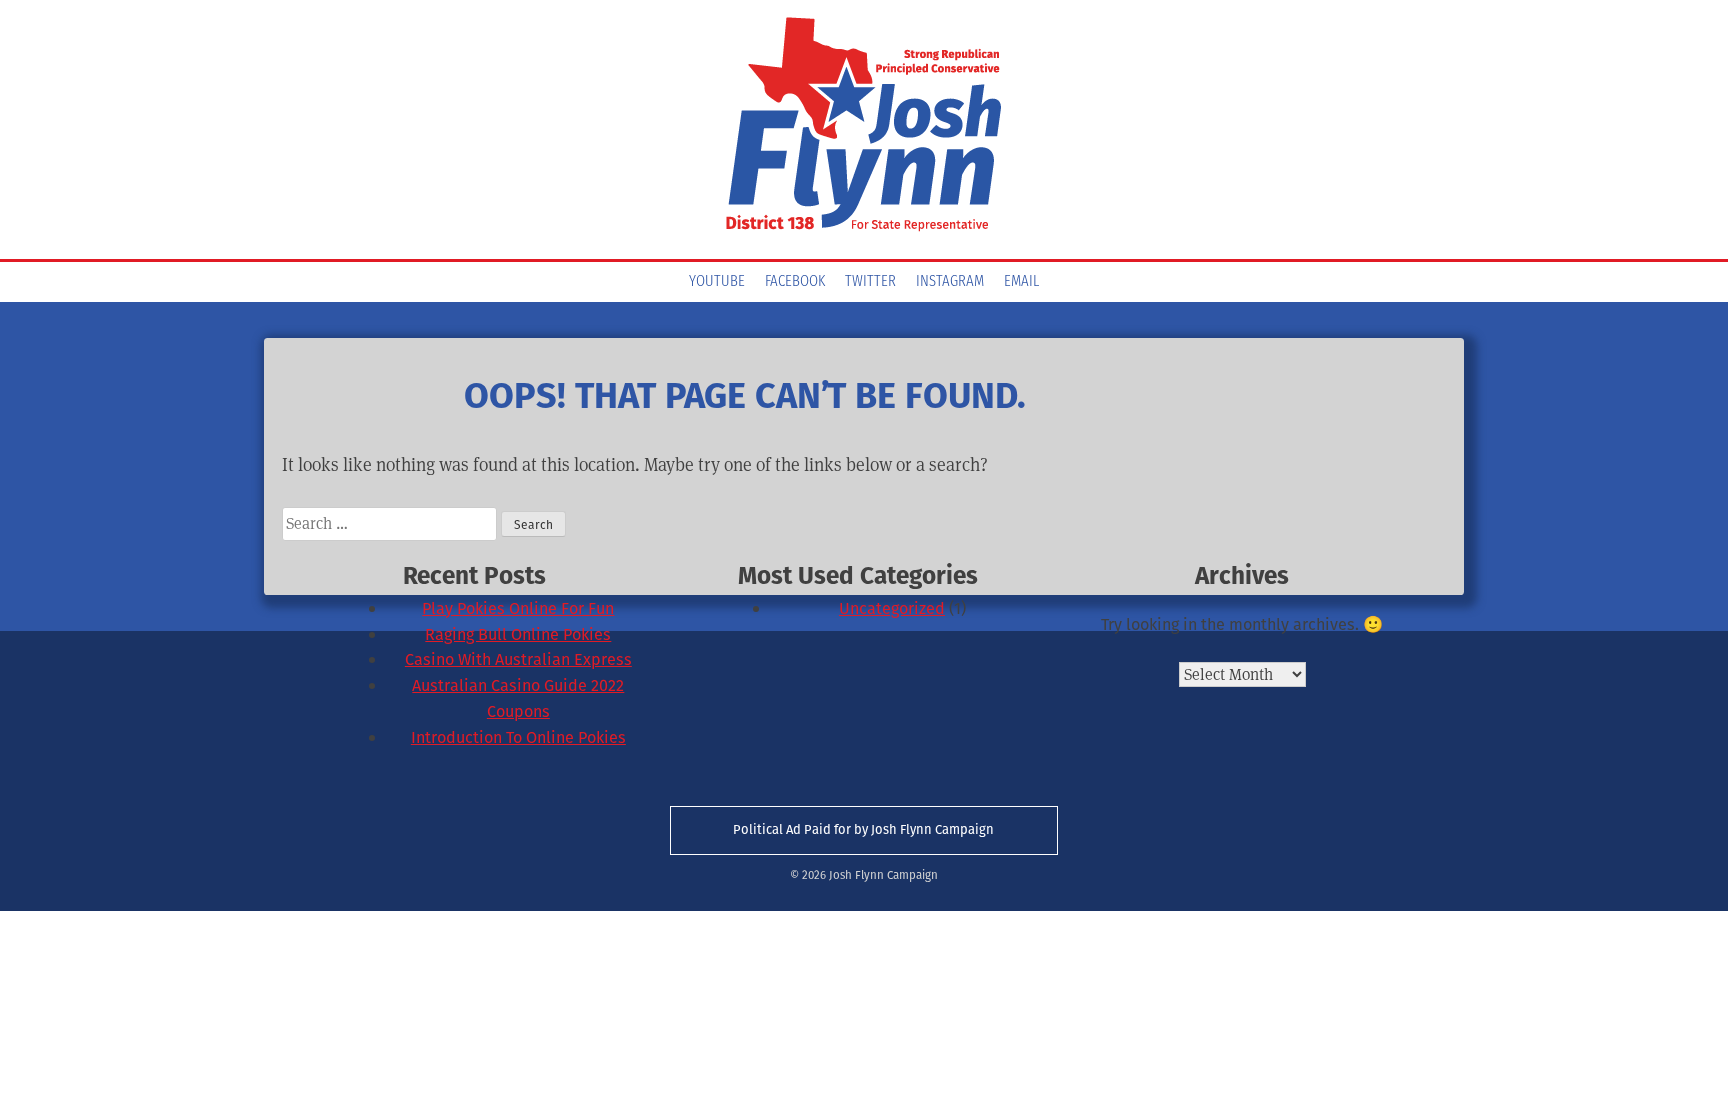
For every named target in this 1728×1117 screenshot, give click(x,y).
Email (1021, 282)
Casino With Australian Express (518, 659)
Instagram (950, 282)
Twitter (870, 282)
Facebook (795, 282)
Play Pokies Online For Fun (518, 608)
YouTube (717, 282)
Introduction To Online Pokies (518, 737)
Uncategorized (892, 608)
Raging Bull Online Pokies (518, 634)
